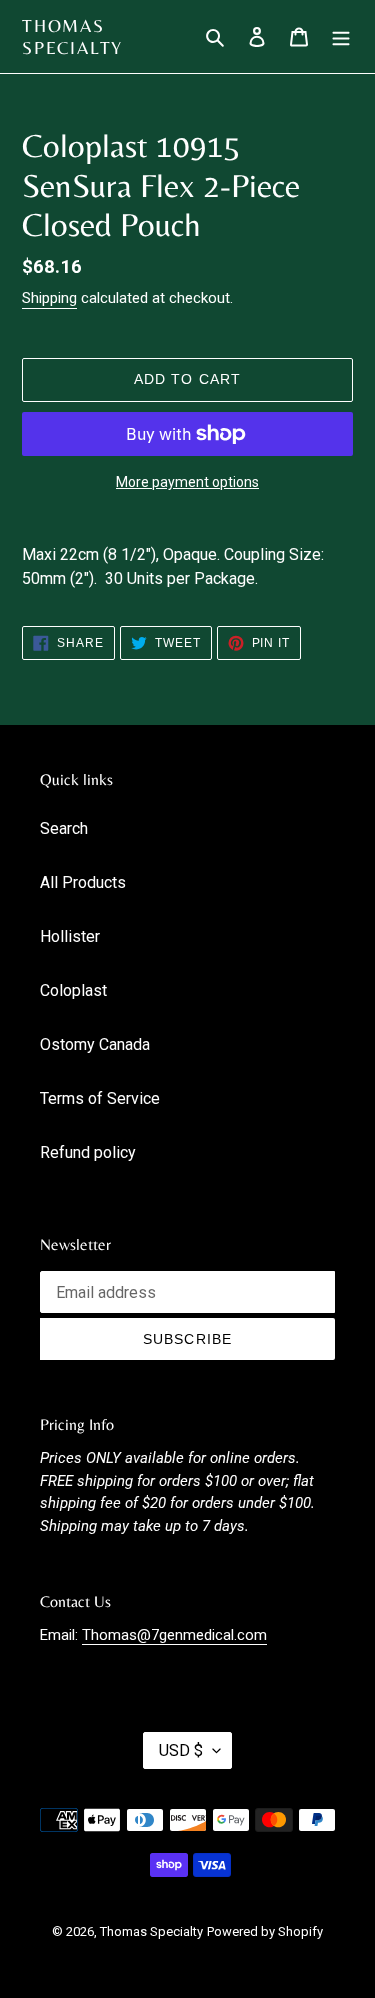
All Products (83, 882)
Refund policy (88, 1152)
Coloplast (73, 990)
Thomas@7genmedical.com (174, 1635)
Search (64, 828)
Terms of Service (100, 1098)
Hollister (70, 936)
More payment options (187, 482)
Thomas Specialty (72, 36)
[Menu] (341, 37)
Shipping (49, 298)
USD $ (181, 1750)
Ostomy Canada (95, 1044)
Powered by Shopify (265, 1931)
